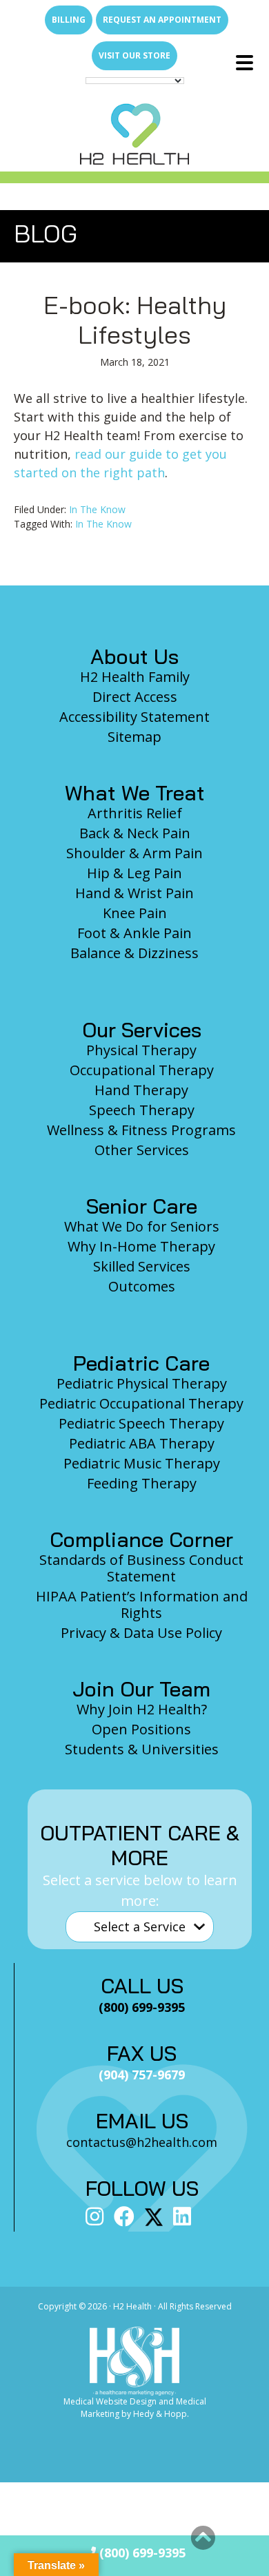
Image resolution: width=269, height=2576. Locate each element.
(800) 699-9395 (141, 2553)
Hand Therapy (141, 1090)
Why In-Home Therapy (141, 1246)
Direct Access (135, 697)
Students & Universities (142, 1749)
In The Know (97, 509)
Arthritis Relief (135, 813)
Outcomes (142, 1286)
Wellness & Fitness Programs (141, 1130)
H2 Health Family (135, 677)
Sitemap (134, 737)
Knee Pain (135, 913)
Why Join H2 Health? (142, 1709)
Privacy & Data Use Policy (141, 1633)
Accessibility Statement (134, 717)
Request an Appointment (162, 20)
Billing (69, 20)
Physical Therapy (141, 1050)
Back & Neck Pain (135, 833)
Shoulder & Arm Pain (134, 853)
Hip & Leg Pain (134, 873)
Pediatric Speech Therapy (141, 1423)
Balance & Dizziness (134, 953)
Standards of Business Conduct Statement (141, 1568)
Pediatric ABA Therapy (142, 1443)
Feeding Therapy (142, 1483)
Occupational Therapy (142, 1070)
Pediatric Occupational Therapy (141, 1403)
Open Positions (141, 1729)
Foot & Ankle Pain (134, 933)
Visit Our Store (134, 55)
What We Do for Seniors (142, 1226)
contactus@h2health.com (142, 2142)
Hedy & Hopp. (161, 2414)
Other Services (142, 1150)
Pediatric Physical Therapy (142, 1383)
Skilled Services (142, 1266)
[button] (203, 2538)
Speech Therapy (142, 1110)
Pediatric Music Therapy (142, 1463)
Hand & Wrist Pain (134, 893)
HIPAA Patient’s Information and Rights (142, 1604)
